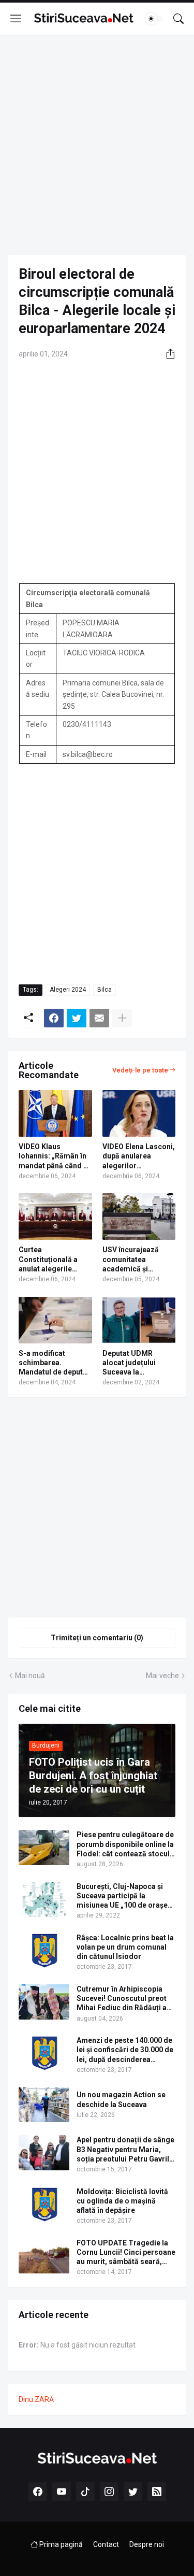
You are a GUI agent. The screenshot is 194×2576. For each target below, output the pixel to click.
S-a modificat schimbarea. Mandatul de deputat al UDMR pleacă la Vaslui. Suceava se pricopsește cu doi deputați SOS (54, 1363)
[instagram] (109, 2492)
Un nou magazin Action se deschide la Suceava (121, 2099)
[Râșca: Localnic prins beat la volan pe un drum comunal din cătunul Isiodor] (44, 1951)
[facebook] (38, 2492)
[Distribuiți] (167, 354)
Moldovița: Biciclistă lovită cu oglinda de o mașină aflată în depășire (122, 2201)
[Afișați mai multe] (122, 1018)
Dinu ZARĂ (36, 2399)
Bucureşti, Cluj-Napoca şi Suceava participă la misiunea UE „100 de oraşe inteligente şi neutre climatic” (122, 1896)
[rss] (157, 2492)
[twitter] (133, 2492)
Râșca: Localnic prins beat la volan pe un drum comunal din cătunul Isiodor (125, 1947)
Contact (106, 2544)
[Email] (99, 1018)
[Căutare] (178, 19)
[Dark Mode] (154, 19)
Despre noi (147, 2544)
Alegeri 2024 (68, 990)
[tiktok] (85, 2492)
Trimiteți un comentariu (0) (97, 1638)
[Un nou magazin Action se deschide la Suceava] (44, 2105)
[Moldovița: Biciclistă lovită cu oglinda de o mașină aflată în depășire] (44, 2205)
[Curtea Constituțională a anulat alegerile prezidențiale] (55, 1217)
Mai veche (162, 1676)
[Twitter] (77, 1018)
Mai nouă (30, 1676)
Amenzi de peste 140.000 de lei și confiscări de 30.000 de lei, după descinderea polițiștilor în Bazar (125, 2050)
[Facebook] (54, 1018)
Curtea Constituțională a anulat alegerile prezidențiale (48, 1260)
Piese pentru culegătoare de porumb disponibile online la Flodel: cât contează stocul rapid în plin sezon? (125, 1844)
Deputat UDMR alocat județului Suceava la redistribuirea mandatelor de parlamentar (129, 1363)
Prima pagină (60, 2544)
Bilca (105, 990)
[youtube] (62, 2492)
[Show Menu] (16, 19)
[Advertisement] (97, 145)
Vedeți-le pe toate (140, 1070)
